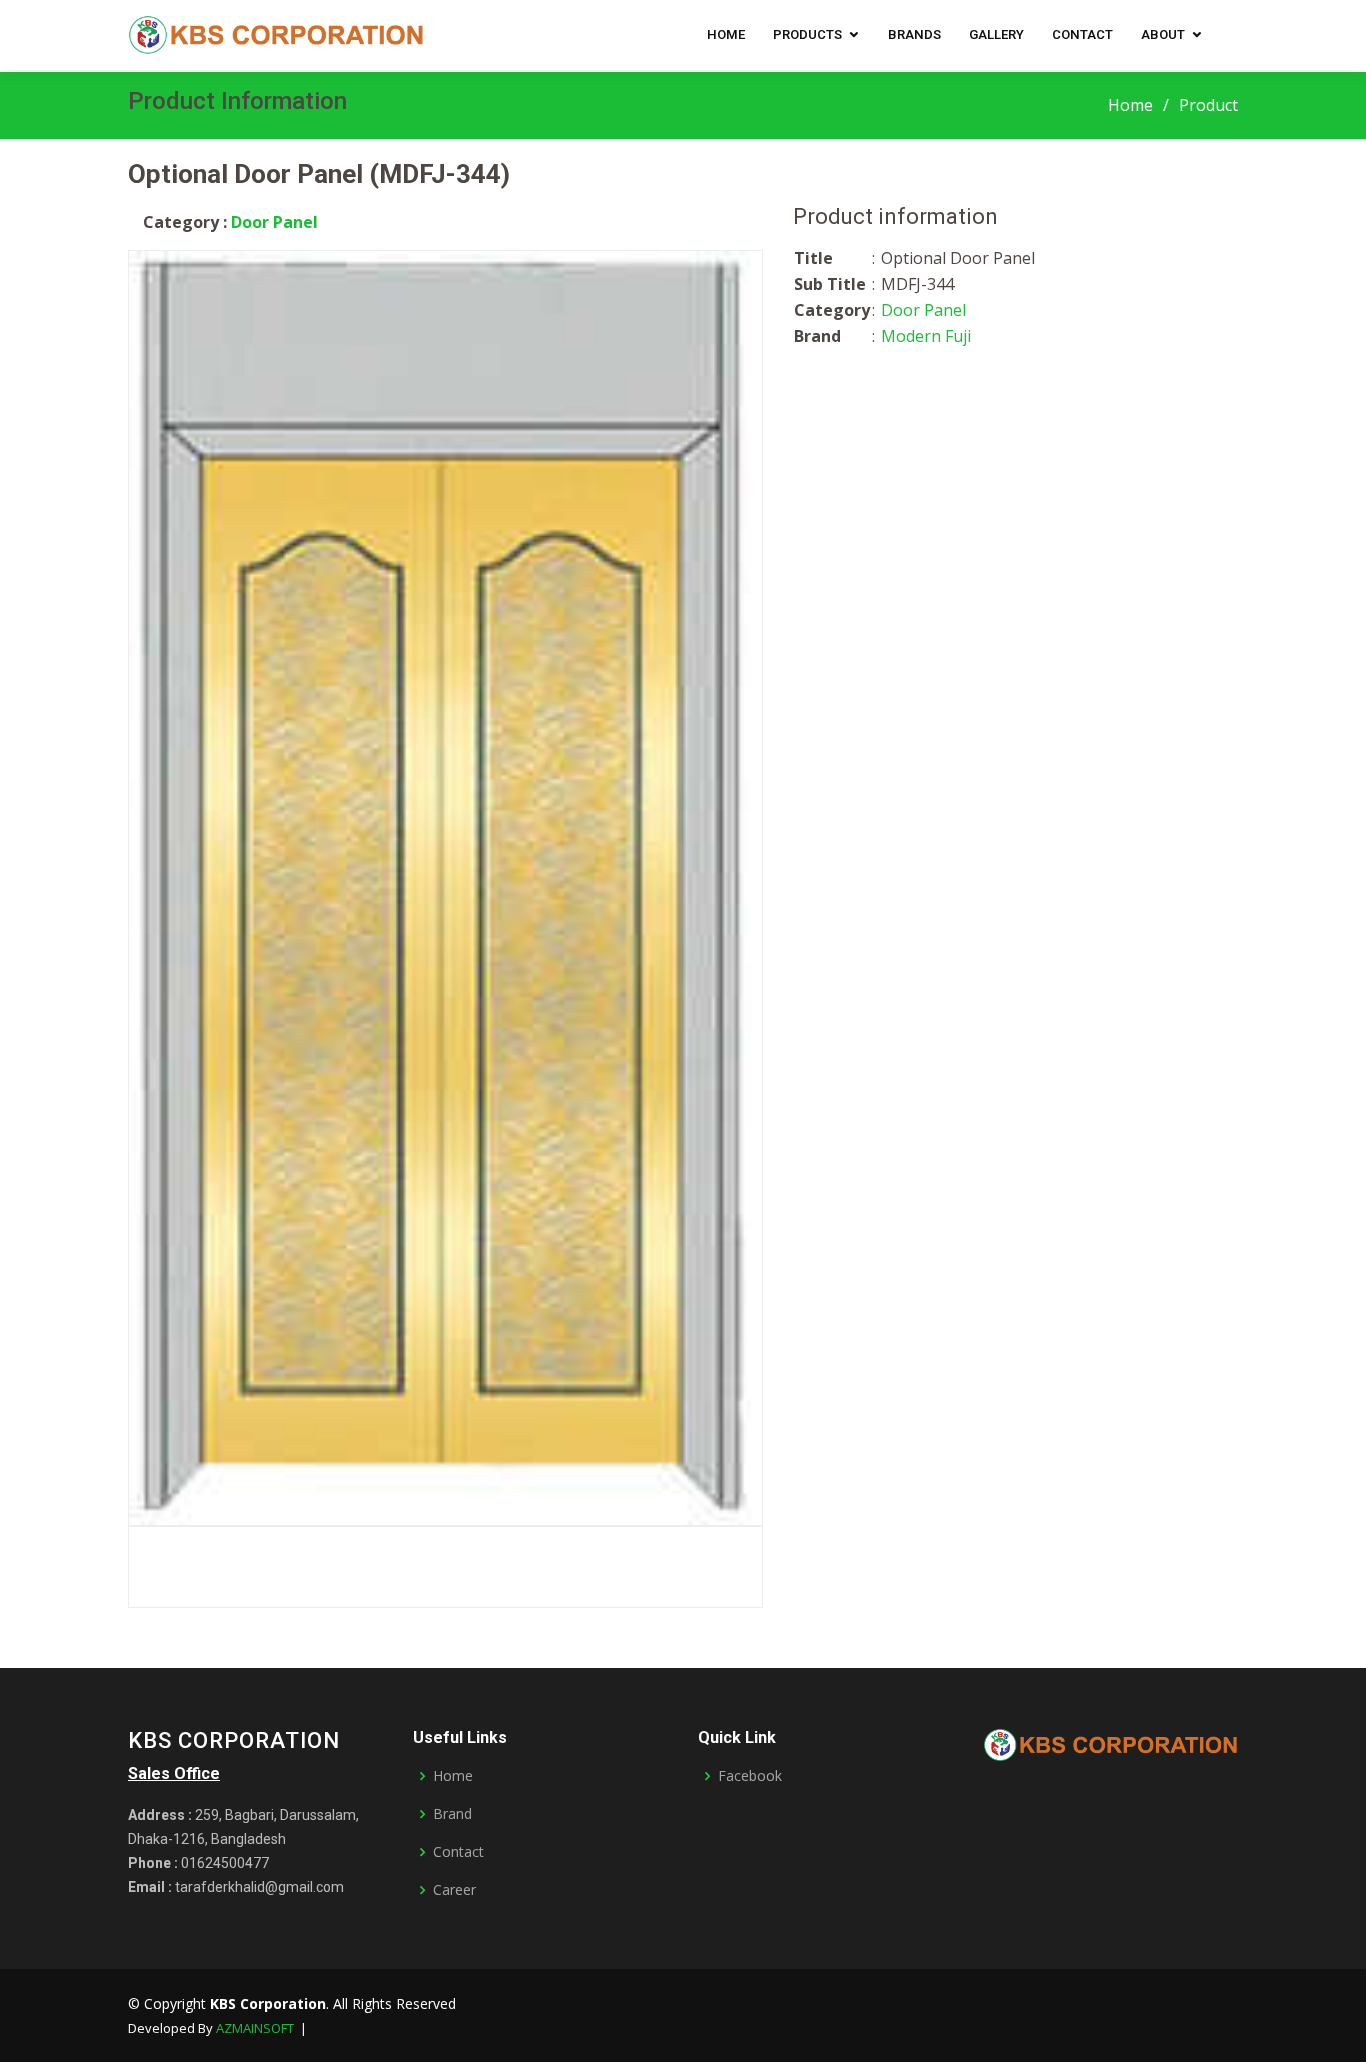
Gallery (996, 34)
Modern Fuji (926, 336)
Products (807, 34)
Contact (1082, 34)
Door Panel (274, 222)
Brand (452, 1814)
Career (454, 1890)
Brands (914, 34)
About (1163, 34)
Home (726, 34)
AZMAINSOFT (255, 2028)
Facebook (750, 1776)
